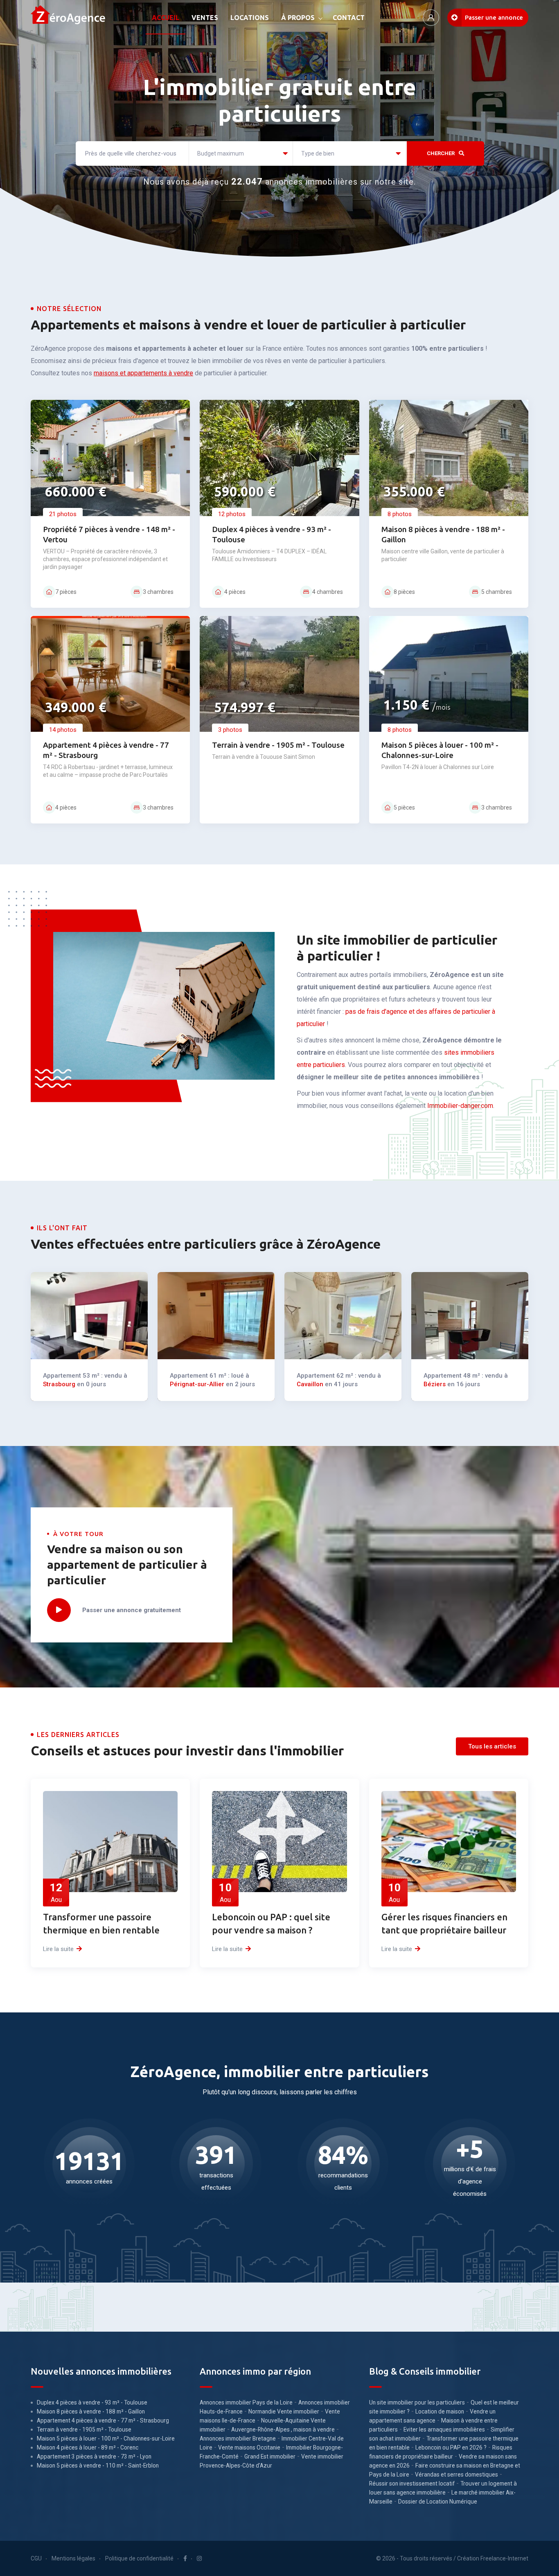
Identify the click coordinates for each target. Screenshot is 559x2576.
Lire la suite (58, 1949)
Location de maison (440, 2411)
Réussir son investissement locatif (412, 2484)
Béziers (435, 1384)
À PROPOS (298, 18)
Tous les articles (492, 1746)
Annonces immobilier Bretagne (238, 2438)
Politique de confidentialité (139, 2558)
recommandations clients (343, 2181)
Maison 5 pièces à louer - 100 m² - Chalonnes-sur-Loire (106, 2438)
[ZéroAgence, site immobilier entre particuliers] (68, 18)
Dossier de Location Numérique (438, 2502)
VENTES (205, 18)
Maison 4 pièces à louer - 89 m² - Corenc (88, 2447)
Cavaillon (310, 1384)
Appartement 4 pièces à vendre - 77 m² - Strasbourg (103, 2420)
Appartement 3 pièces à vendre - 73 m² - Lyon (94, 2456)
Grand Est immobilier (270, 2456)
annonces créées (89, 2181)
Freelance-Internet (504, 2558)
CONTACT (349, 18)
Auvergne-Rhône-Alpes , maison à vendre (283, 2429)
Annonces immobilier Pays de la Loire (246, 2402)
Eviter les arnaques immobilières (444, 2429)
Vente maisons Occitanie (249, 2447)
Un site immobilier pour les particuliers (417, 2402)
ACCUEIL (166, 18)
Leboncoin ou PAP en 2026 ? (451, 2447)
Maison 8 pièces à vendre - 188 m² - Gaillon (91, 2411)
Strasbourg (59, 1384)
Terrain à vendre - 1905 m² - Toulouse (278, 745)
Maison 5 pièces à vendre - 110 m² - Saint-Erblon (98, 2465)
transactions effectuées (216, 2181)
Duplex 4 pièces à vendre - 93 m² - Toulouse (92, 2402)
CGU (36, 2558)
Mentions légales (73, 2558)
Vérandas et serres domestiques (456, 2474)
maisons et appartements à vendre (143, 373)
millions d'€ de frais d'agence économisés (470, 2181)
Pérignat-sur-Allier (197, 1384)
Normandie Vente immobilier (284, 2411)
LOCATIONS (250, 18)
